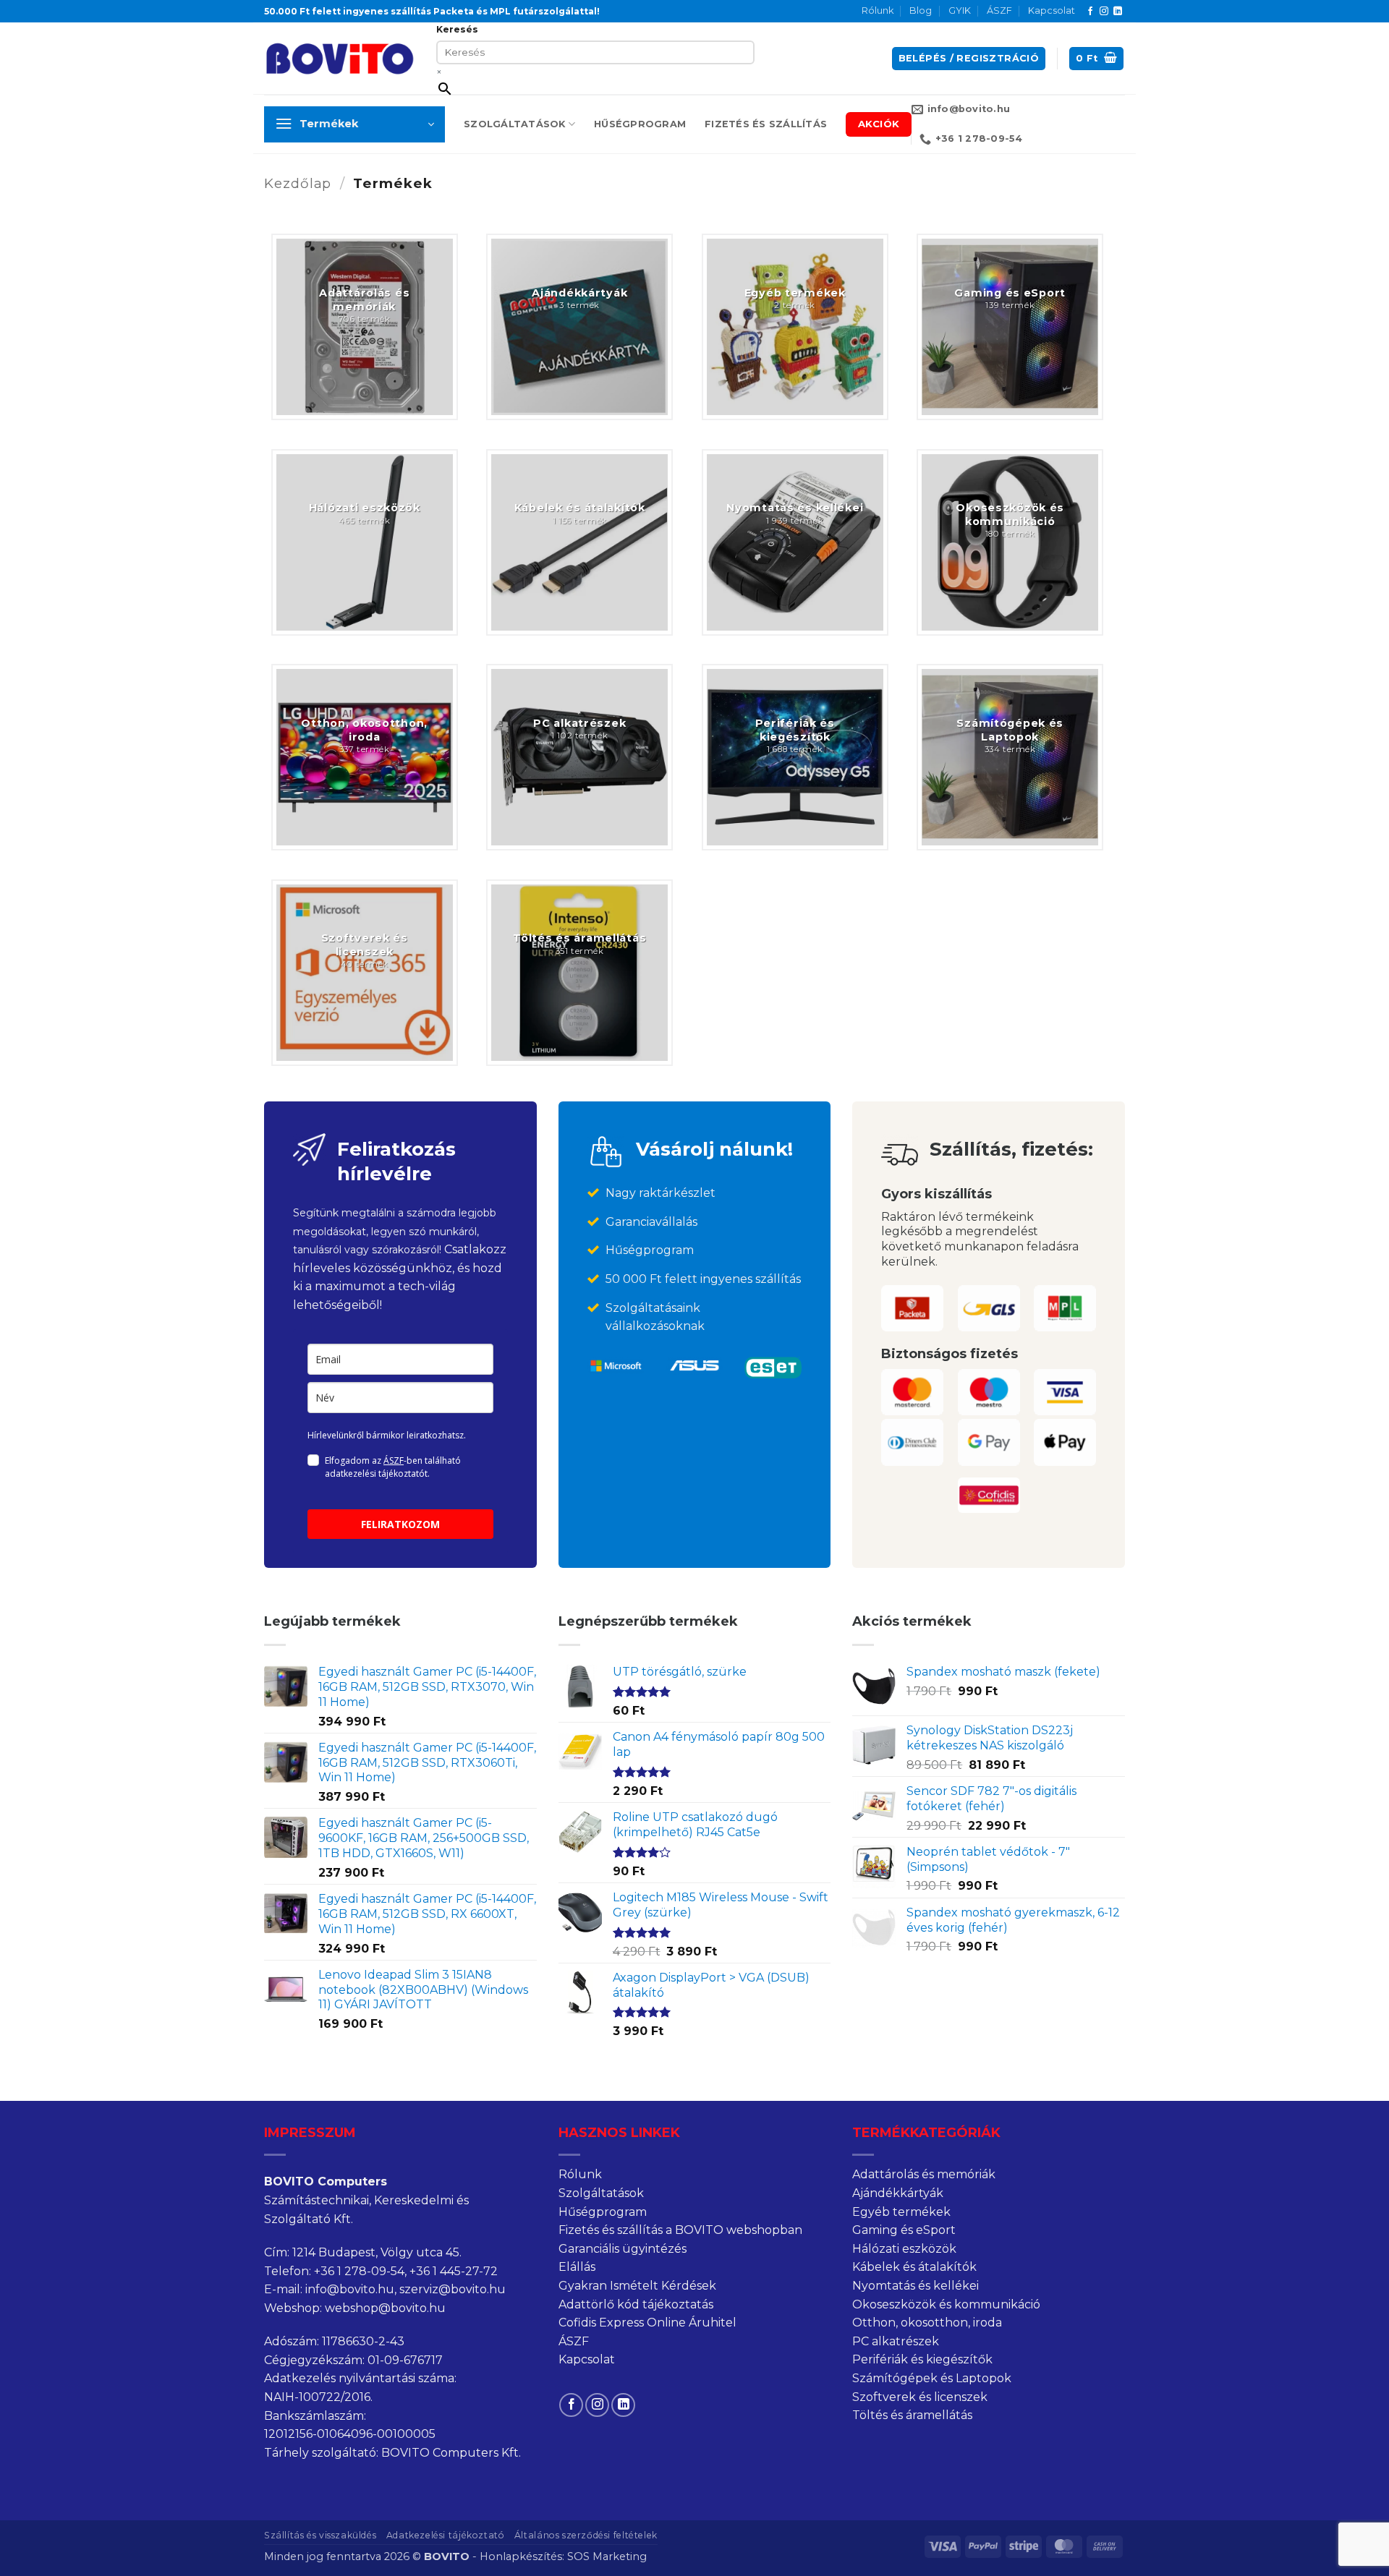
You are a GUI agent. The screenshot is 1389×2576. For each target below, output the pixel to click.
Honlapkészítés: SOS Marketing (563, 2556)
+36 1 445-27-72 (454, 2271)
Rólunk (878, 10)
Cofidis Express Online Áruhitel (647, 2323)
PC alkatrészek (896, 2341)
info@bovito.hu (350, 2289)
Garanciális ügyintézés (623, 2249)
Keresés (457, 29)
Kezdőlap (298, 183)
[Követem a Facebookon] (1090, 12)
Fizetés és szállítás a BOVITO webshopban (680, 2230)
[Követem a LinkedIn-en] (1118, 12)
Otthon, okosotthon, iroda (927, 2323)
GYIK (960, 10)
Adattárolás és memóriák (924, 2174)
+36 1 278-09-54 (359, 2271)
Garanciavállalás (651, 1222)
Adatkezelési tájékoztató (446, 2535)
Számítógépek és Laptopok (932, 2378)
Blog (921, 10)
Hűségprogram (640, 124)
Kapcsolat (1052, 10)
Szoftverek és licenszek (920, 2397)
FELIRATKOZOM (400, 1524)
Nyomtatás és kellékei (916, 2286)
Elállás (577, 2267)
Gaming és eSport (904, 2230)
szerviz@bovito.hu (453, 2289)
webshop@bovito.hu (385, 2308)
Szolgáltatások (515, 124)
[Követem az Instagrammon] (1104, 12)
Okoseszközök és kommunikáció (946, 2304)
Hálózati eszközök (904, 2249)
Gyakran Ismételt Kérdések (637, 2286)
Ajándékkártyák (898, 2193)
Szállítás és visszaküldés (320, 2535)
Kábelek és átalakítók (914, 2267)
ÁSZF (999, 10)
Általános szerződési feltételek (586, 2535)
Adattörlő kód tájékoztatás (636, 2304)
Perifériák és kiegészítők (922, 2359)
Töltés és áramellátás (912, 2415)
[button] (969, 59)
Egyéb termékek (901, 2212)
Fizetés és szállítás (766, 124)
